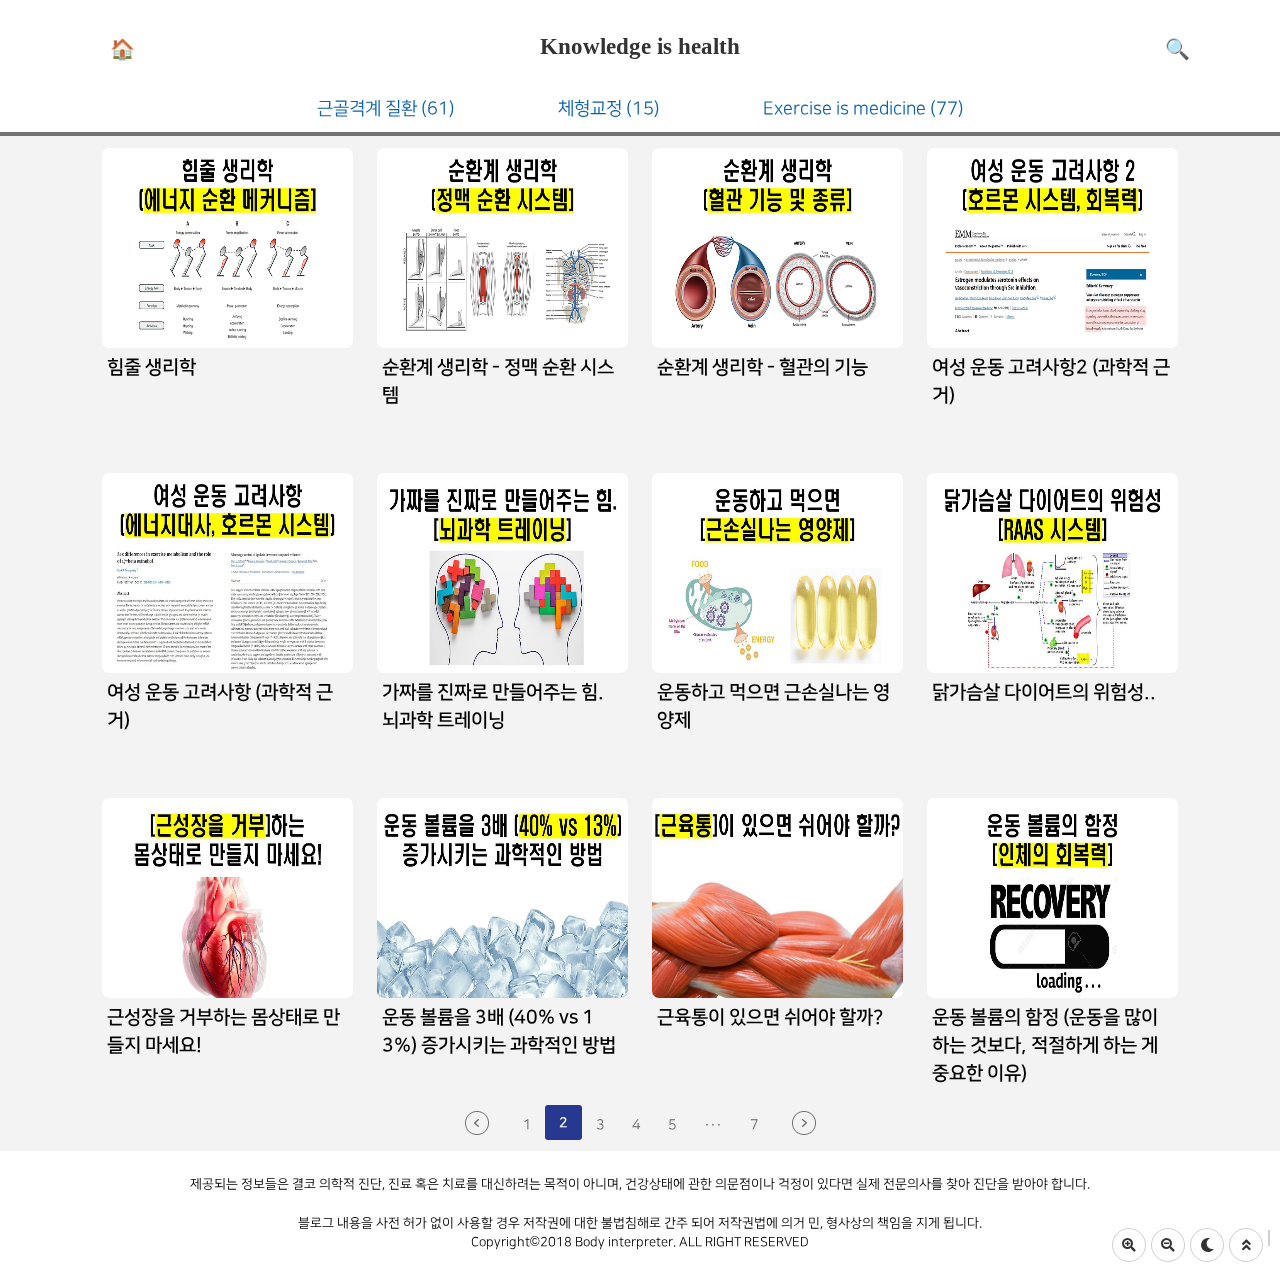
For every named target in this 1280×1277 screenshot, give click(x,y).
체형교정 (609, 108)
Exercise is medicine (863, 108)
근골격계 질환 (386, 108)
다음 (804, 1123)
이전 (477, 1123)
